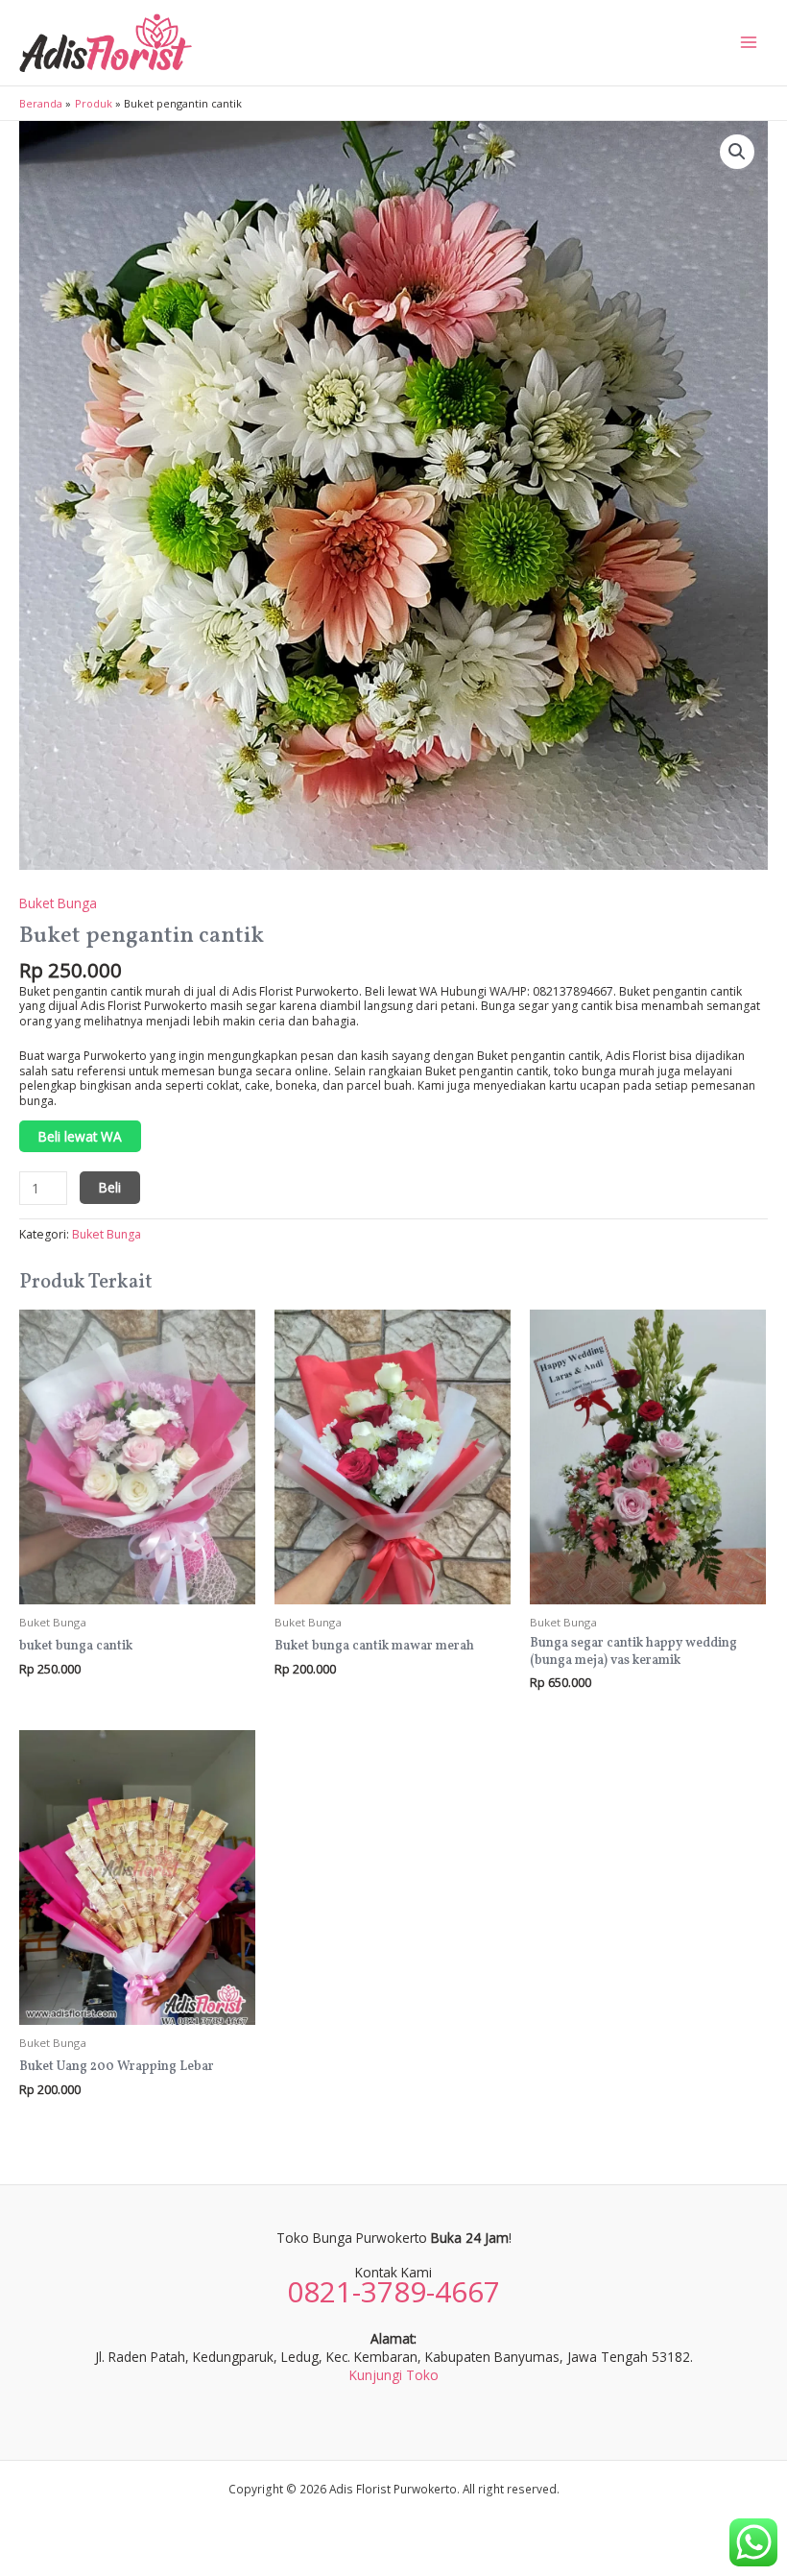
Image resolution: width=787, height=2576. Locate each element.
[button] (737, 152)
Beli (110, 1187)
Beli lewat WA (80, 1136)
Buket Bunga (58, 903)
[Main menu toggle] (749, 43)
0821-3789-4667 (393, 2291)
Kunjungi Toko (394, 2375)
